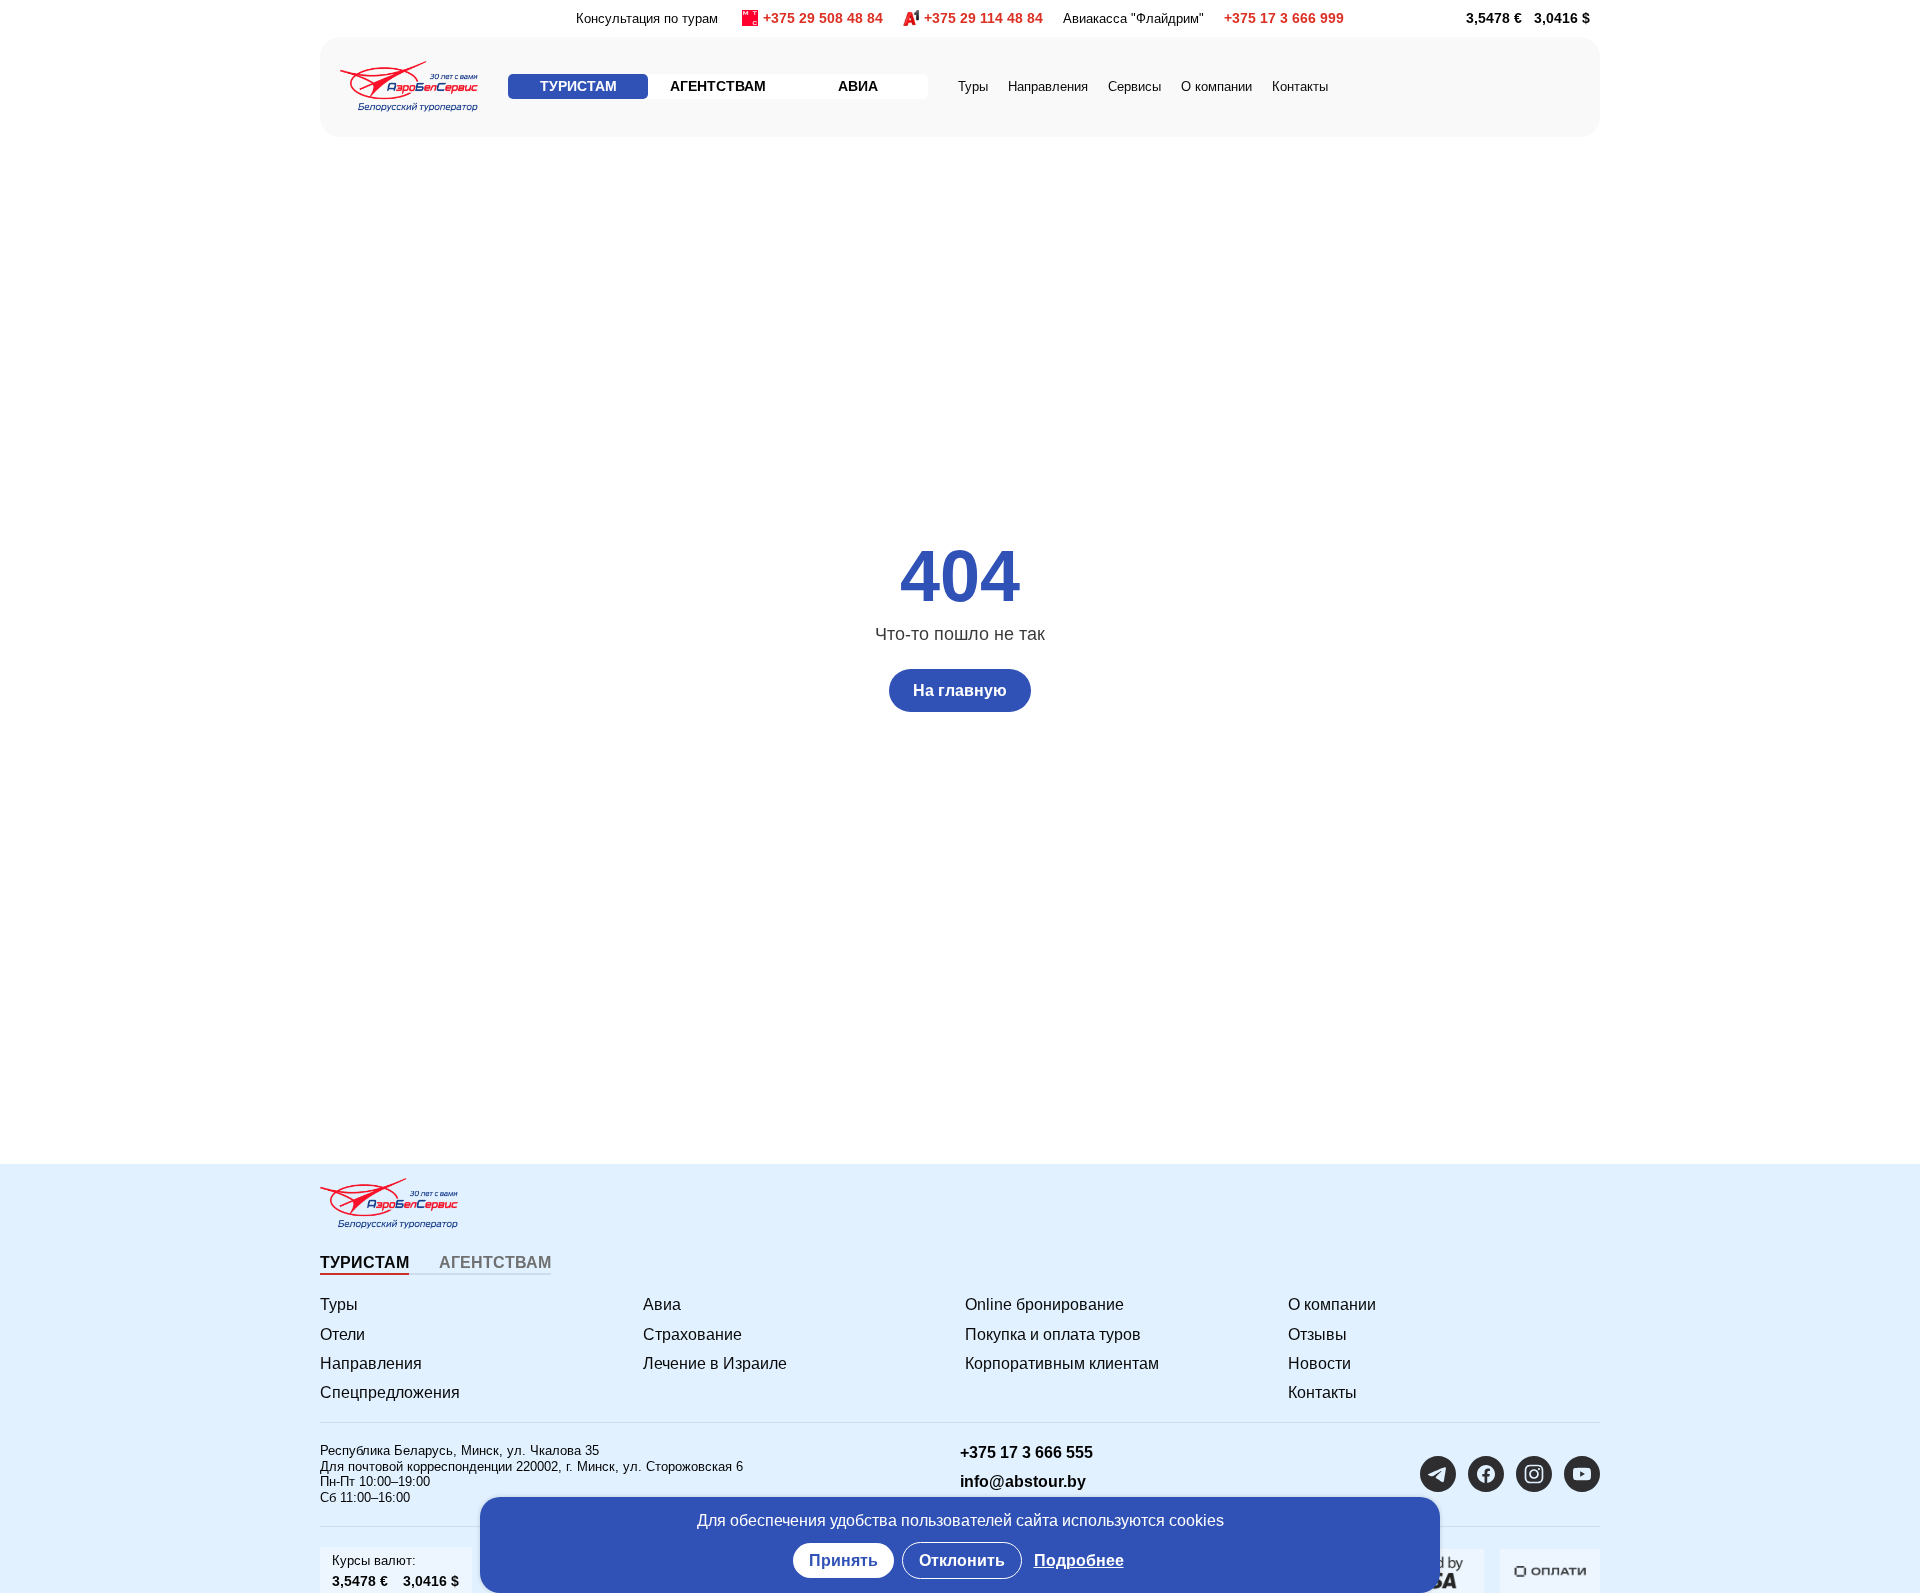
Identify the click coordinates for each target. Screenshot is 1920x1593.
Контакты (1300, 86)
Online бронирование (1044, 1304)
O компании (1216, 86)
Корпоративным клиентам (1062, 1363)
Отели (342, 1334)
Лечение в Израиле (715, 1363)
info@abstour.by (1023, 1481)
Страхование (692, 1334)
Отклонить (962, 1560)
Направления (371, 1363)
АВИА (858, 86)
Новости (1319, 1363)
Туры (973, 86)
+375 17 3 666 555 (1026, 1452)
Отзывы (1317, 1334)
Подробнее (1079, 1560)
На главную (960, 690)
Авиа (662, 1304)
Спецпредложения (390, 1392)
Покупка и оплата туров (1053, 1334)
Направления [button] (1048, 86)
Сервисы (1134, 86)
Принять (843, 1560)
